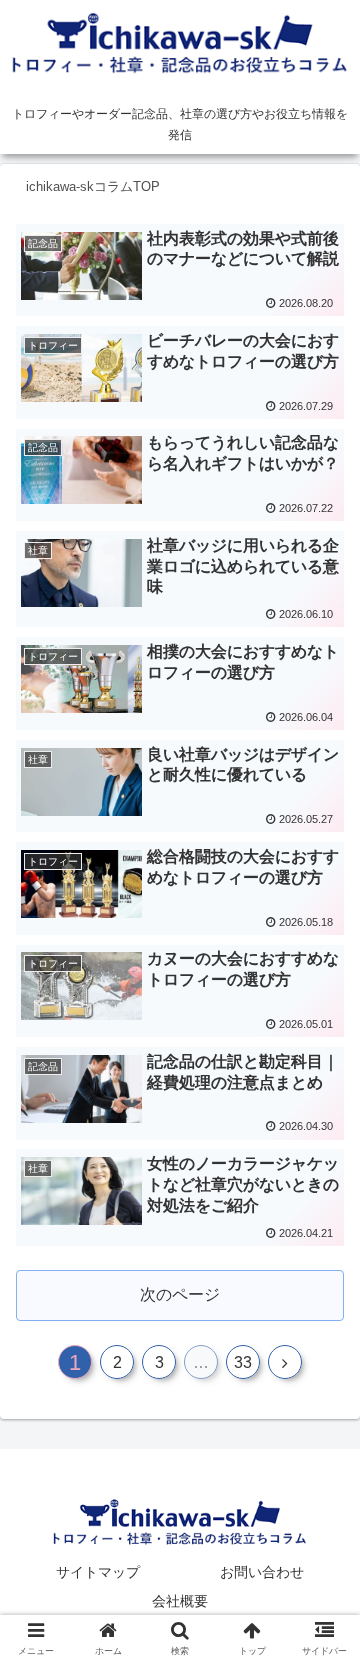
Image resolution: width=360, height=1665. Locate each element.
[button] (321, 1596)
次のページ (180, 1294)
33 (243, 1362)
